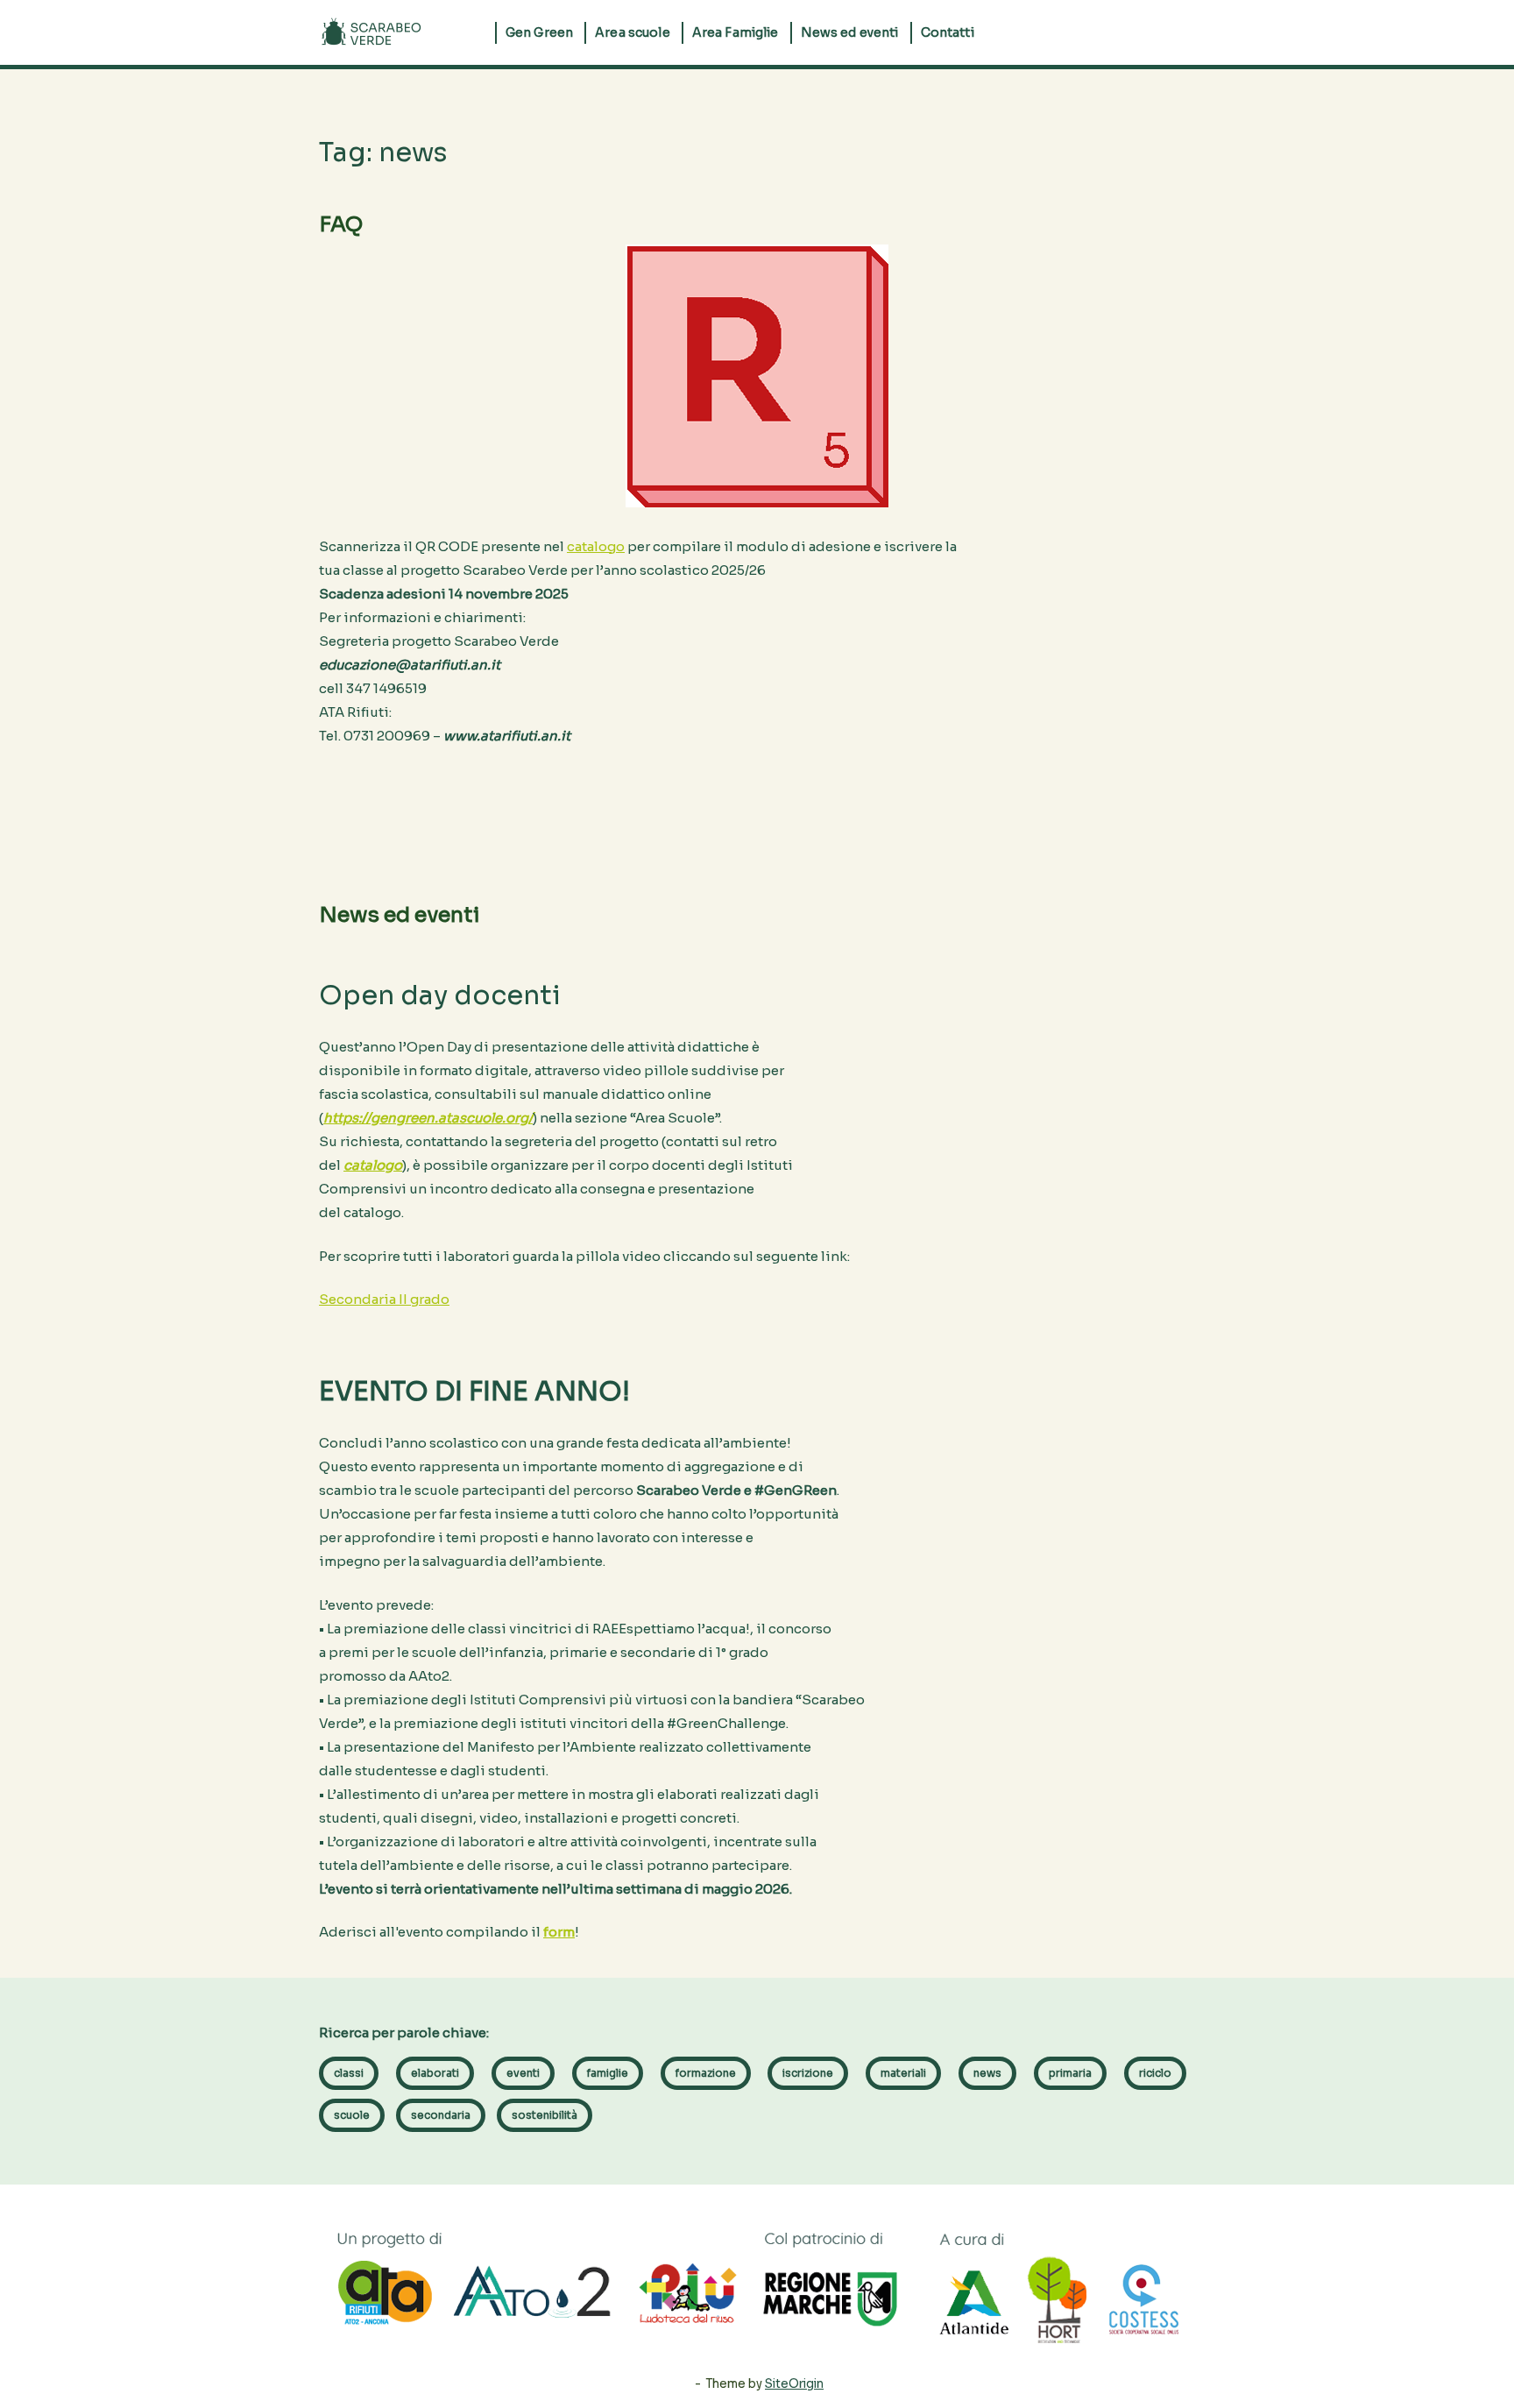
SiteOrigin (794, 2384)
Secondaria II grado (384, 1299)
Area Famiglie (736, 32)
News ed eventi (850, 32)
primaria (1070, 2073)
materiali (903, 2073)
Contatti (948, 32)
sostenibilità (545, 2115)
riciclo (1155, 2073)
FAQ (341, 224)
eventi (523, 2073)
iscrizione (808, 2073)
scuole (352, 2115)
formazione (706, 2073)
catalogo (596, 546)
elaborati (435, 2073)
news (987, 2073)
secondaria (441, 2115)
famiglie (608, 2073)
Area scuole (633, 32)
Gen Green (539, 32)
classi (349, 2073)
